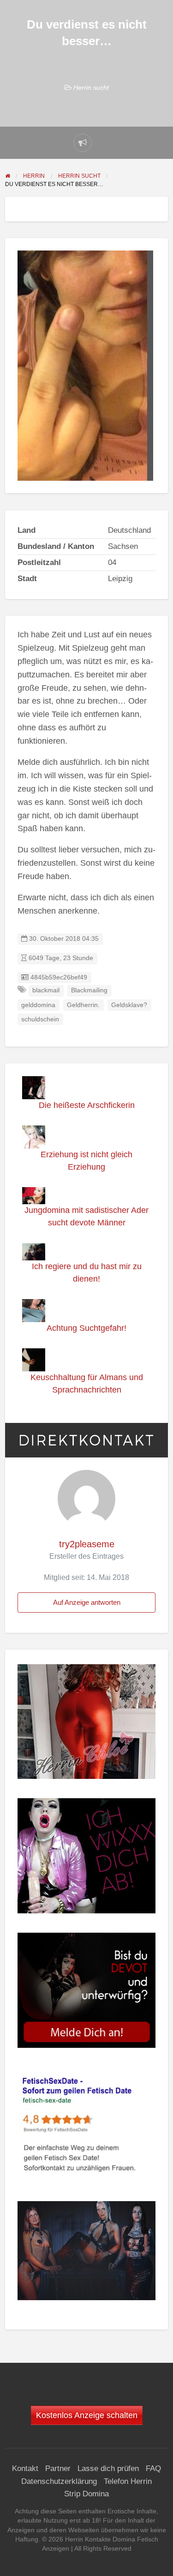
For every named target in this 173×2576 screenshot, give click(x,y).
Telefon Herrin (128, 2481)
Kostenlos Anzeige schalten (87, 2415)
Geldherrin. (83, 1005)
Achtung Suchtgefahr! (86, 1328)
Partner (58, 2468)
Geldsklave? (129, 1005)
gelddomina (38, 1005)
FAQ (153, 2468)
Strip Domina (86, 2494)
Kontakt (25, 2468)
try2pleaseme (87, 1544)
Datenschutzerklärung (59, 2481)
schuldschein (40, 1019)
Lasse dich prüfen (108, 2468)
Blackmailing (89, 990)
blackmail (46, 990)
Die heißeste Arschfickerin (87, 1105)
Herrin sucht (91, 87)
